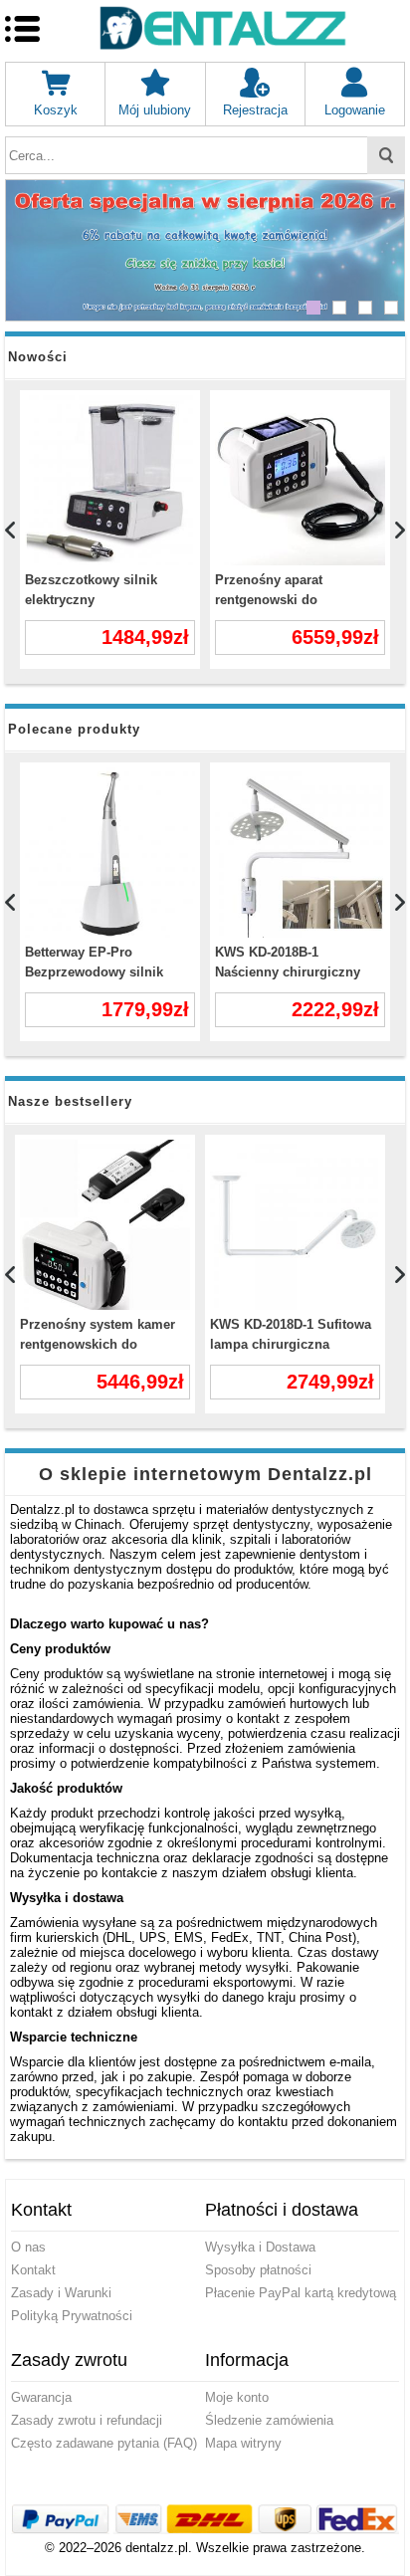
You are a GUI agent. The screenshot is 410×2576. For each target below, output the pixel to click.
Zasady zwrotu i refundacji (87, 2420)
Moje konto (237, 2397)
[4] (391, 308)
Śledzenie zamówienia (269, 2420)
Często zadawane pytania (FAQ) (104, 2443)
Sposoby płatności (258, 2270)
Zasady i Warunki (61, 2293)
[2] (339, 308)
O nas (28, 2247)
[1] (313, 308)
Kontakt (33, 2270)
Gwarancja (41, 2397)
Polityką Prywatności (72, 2316)
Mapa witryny (243, 2443)
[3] (365, 308)
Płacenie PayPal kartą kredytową (301, 2293)
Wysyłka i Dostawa (260, 2247)
